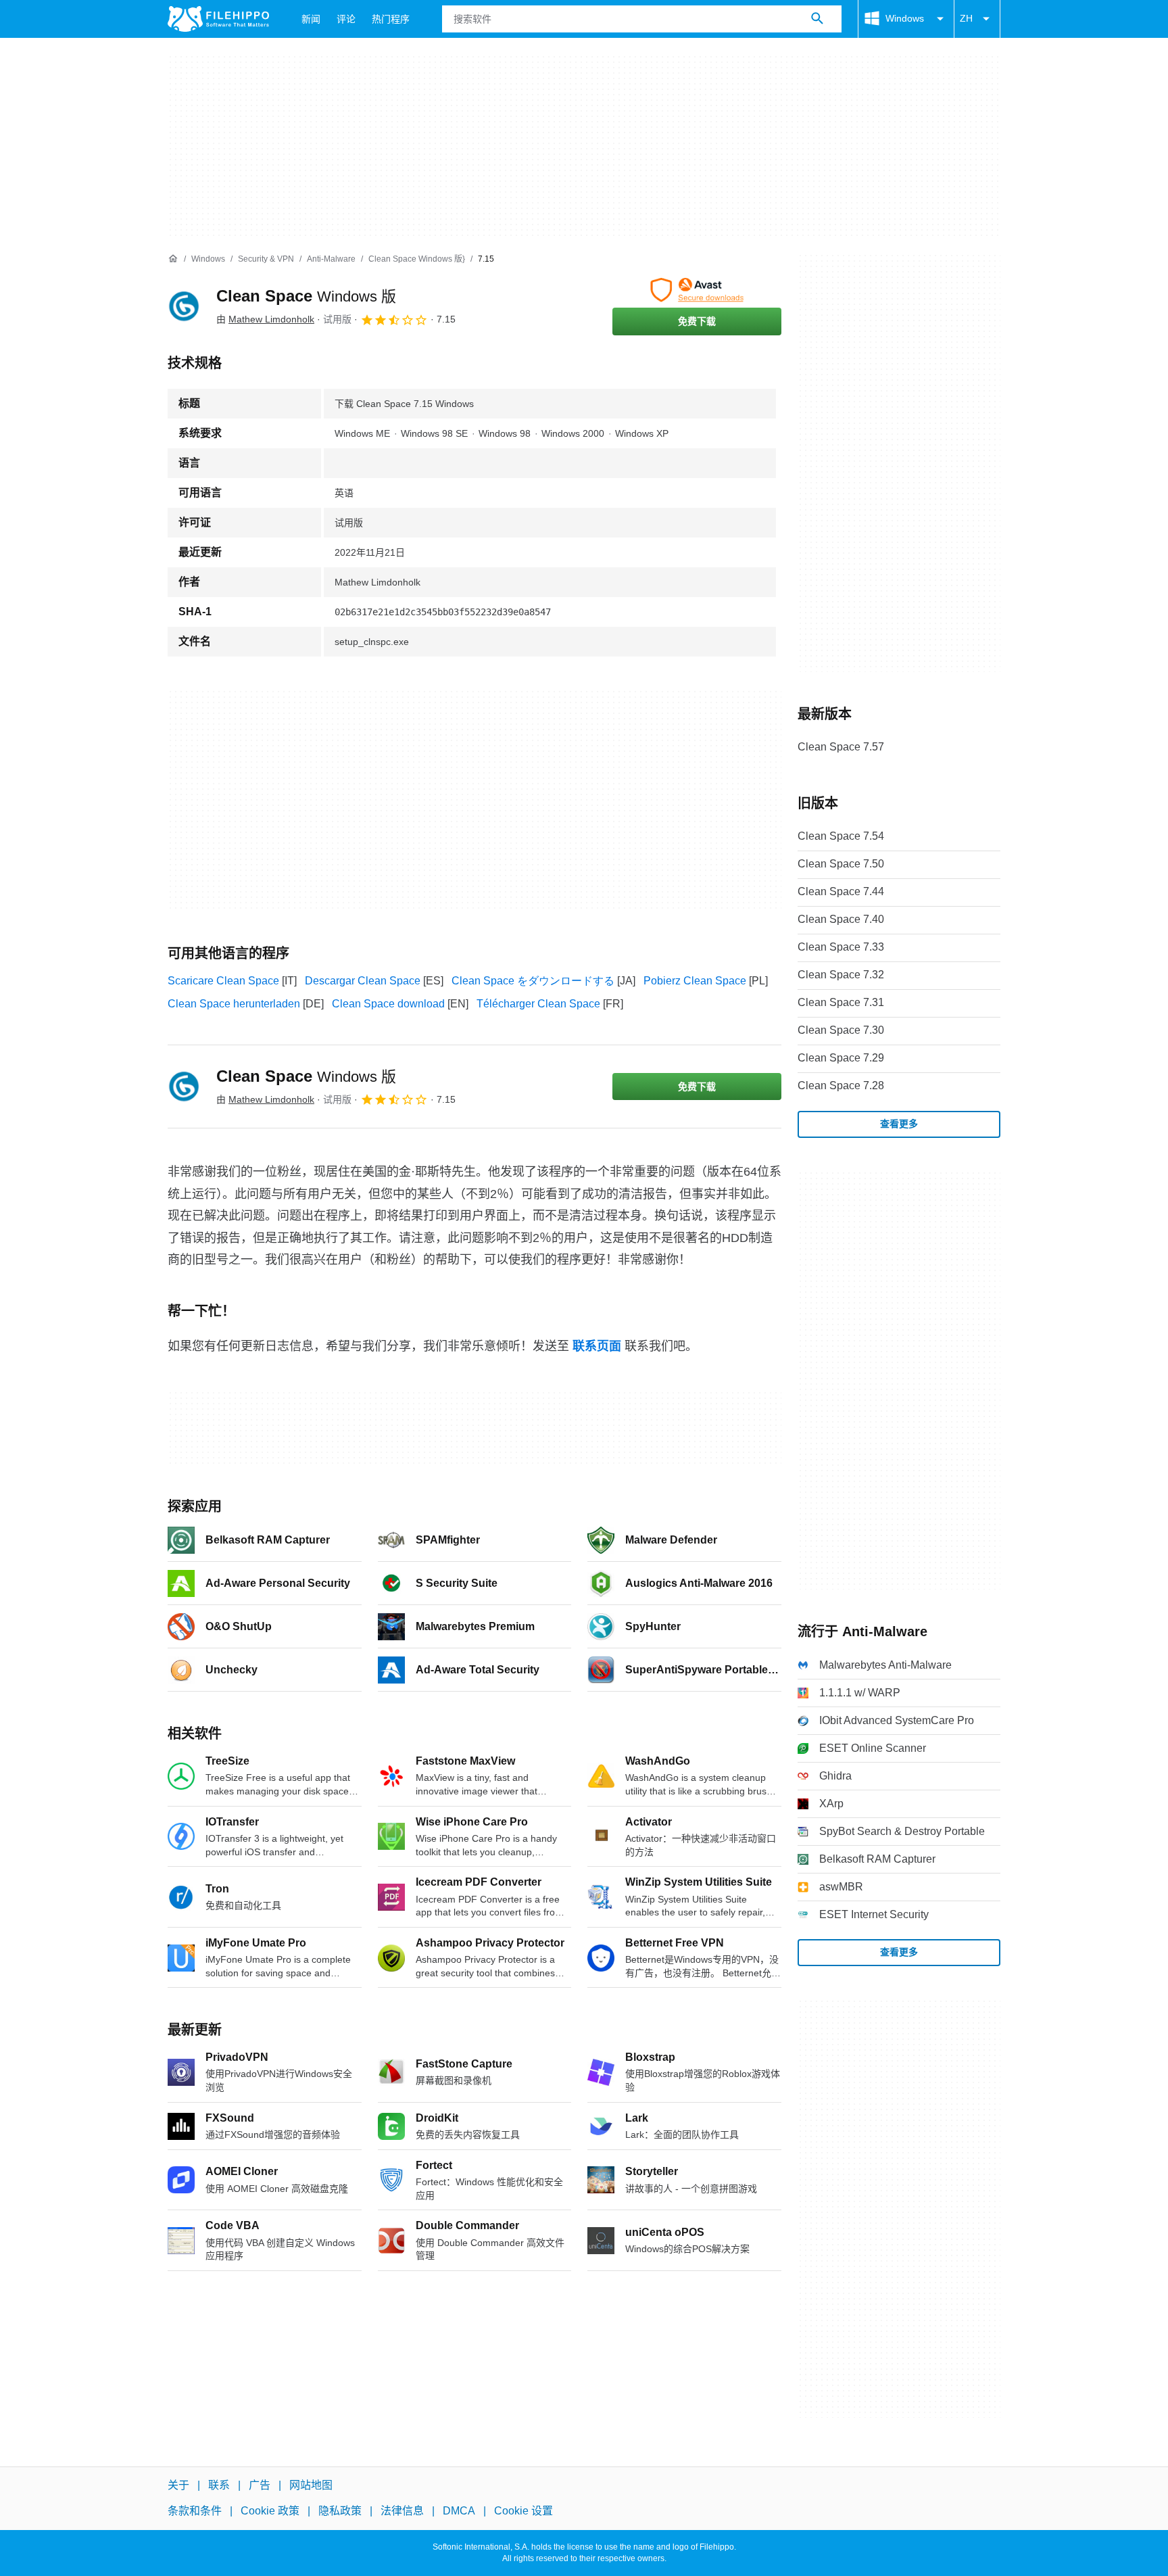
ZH (966, 18)
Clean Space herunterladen (234, 1004)
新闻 (311, 19)
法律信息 (402, 2511)
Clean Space (306, 296)
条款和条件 (195, 2511)
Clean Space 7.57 (841, 747)
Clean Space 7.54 (841, 836)
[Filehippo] (218, 19)
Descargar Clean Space (363, 981)
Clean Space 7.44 (841, 891)
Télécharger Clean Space (538, 1004)
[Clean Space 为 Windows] (184, 306)
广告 (260, 2485)
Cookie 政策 (270, 2511)
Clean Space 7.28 (841, 1086)
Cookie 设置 (524, 2511)
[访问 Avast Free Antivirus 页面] (697, 290)
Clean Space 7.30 (841, 1030)
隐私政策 (340, 2511)
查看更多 (899, 1124)
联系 (219, 2485)
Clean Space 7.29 (841, 1058)
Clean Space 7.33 (841, 947)
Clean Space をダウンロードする (533, 981)
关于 (178, 2485)
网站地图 (311, 2485)
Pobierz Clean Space (695, 981)
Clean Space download (388, 1004)
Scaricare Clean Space (223, 981)
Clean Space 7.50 (841, 864)
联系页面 (597, 1346)
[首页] (173, 259)
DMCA (459, 2511)
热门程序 (391, 19)
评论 (346, 19)
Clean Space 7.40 (841, 919)
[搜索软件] (817, 19)
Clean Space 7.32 (841, 975)
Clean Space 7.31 (841, 1002)
